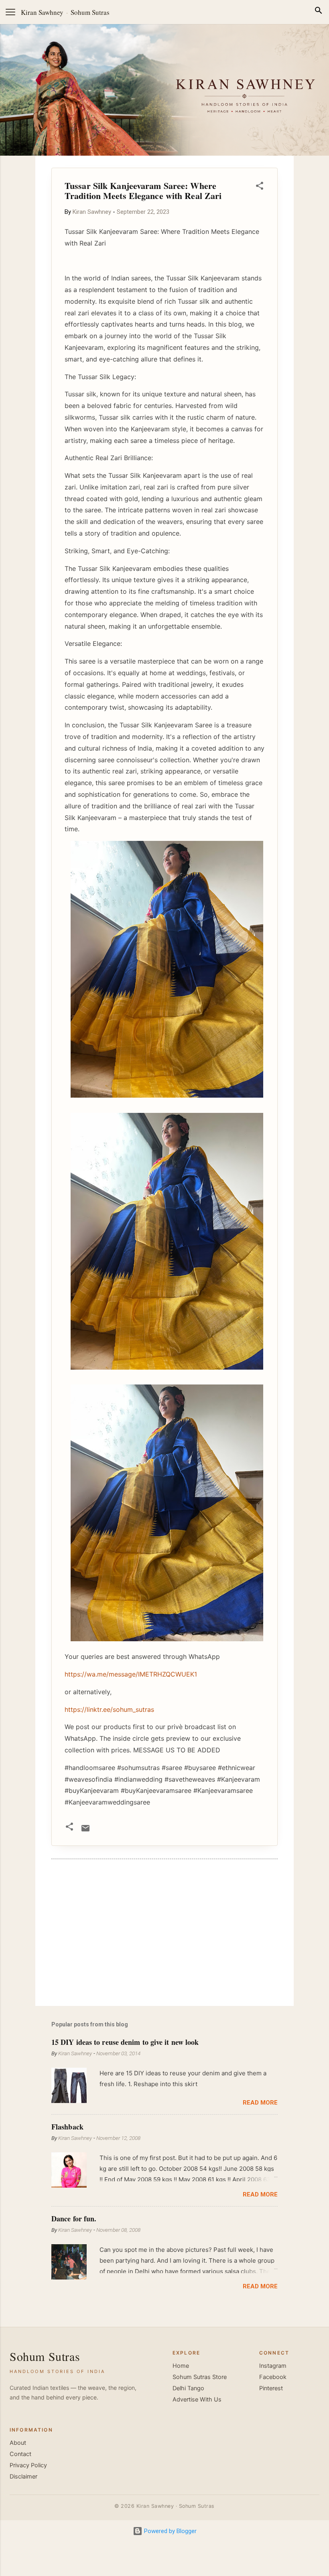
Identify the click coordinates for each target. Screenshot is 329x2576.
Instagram (273, 2366)
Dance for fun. (74, 2219)
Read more (260, 2103)
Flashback (67, 2127)
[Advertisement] (164, 1931)
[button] (260, 187)
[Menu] (10, 12)
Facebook (273, 2377)
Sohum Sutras (90, 12)
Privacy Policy (28, 2465)
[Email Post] (85, 1831)
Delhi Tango (188, 2388)
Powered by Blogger (170, 2531)
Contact (20, 2454)
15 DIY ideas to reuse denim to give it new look (125, 2042)
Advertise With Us (197, 2399)
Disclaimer (23, 2477)
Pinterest (271, 2388)
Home (181, 2366)
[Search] (319, 12)
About (18, 2443)
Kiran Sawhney (42, 12)
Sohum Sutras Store (200, 2377)
